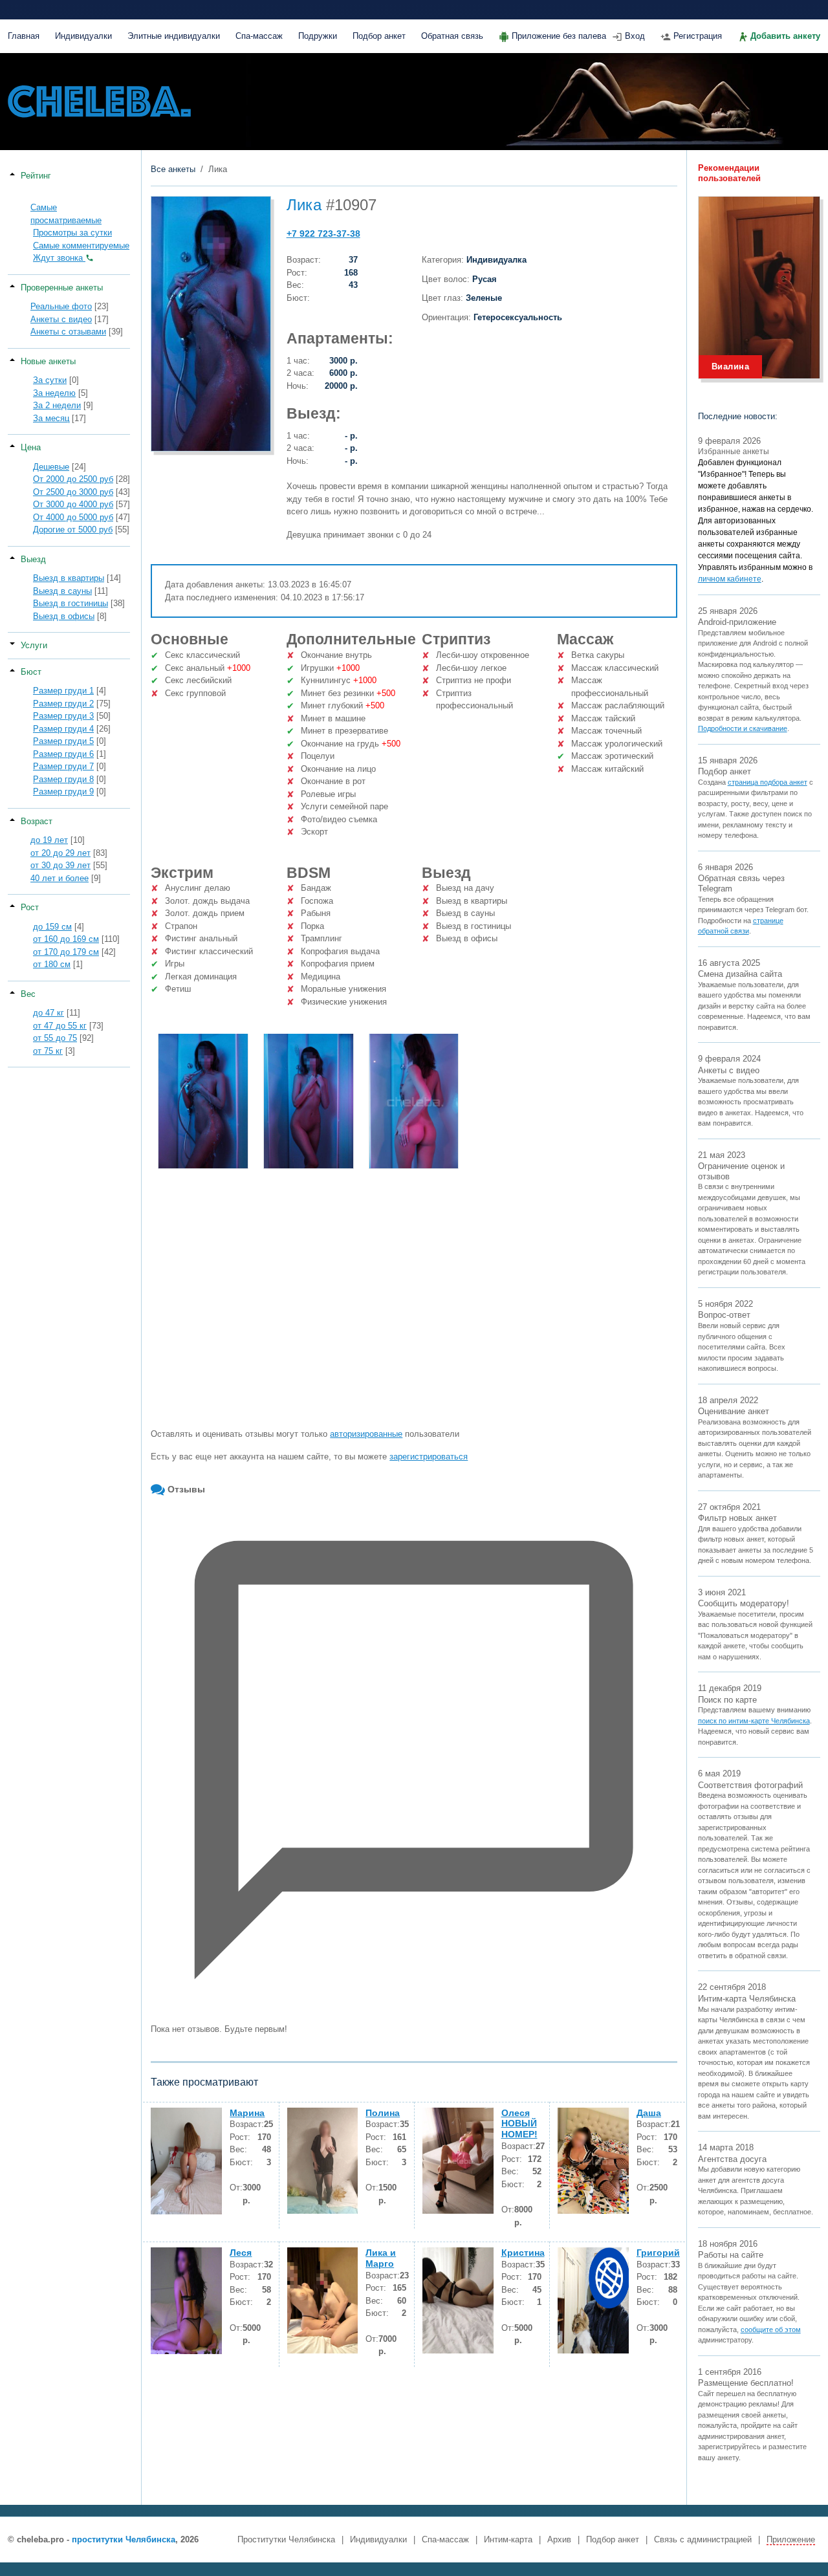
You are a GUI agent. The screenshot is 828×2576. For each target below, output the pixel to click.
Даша (649, 2113)
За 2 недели (57, 405)
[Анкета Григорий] (593, 2300)
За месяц (51, 418)
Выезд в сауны (62, 591)
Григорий (658, 2253)
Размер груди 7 (63, 766)
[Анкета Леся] (186, 2301)
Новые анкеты (48, 361)
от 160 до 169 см (66, 939)
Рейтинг (36, 176)
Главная (24, 36)
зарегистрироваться (429, 1457)
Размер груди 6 (63, 754)
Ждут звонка (59, 258)
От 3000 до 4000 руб (73, 504)
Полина (383, 2113)
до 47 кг (49, 1013)
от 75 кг (48, 1051)
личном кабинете (730, 579)
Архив (559, 2539)
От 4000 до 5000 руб (73, 517)
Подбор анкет (379, 36)
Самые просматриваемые (66, 214)
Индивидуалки (83, 36)
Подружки (318, 36)
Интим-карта (508, 2539)
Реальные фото (61, 306)
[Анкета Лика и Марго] (323, 2300)
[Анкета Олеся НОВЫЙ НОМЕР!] (458, 2161)
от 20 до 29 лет (60, 853)
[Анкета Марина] (186, 2161)
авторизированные (366, 1434)
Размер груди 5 (63, 741)
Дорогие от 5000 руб (73, 529)
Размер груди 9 (63, 791)
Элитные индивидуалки (174, 36)
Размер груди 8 (63, 779)
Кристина (523, 2253)
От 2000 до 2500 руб (73, 479)
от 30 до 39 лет (60, 865)
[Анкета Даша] (593, 2161)
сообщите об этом (771, 2330)
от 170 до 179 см (66, 952)
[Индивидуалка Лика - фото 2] (309, 1101)
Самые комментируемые (81, 246)
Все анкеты (173, 169)
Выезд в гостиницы (71, 603)
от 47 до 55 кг (60, 1026)
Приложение (791, 2539)
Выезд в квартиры (69, 578)
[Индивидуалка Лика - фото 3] (414, 1101)
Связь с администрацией (703, 2539)
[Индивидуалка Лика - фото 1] (203, 1101)
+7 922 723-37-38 (323, 234)
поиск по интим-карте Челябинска (754, 1721)
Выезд (33, 559)
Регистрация (698, 36)
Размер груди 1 (63, 691)
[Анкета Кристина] (458, 2300)
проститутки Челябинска (124, 2539)
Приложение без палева (559, 36)
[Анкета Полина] (323, 2161)
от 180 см (52, 964)
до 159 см (52, 927)
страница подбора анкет (768, 782)
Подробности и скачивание (743, 728)
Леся (241, 2253)
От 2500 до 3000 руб (73, 492)
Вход (635, 36)
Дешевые (51, 467)
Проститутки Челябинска (286, 2539)
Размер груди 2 (63, 704)
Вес (28, 994)
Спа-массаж (259, 36)
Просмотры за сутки (72, 233)
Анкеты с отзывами (68, 332)
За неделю (54, 393)
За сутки (50, 380)
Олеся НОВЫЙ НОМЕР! (519, 2124)
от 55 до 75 (55, 1038)
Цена (31, 447)
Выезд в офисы (64, 616)
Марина (247, 2113)
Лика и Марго (381, 2258)
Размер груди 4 (63, 729)
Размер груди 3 (63, 716)
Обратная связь (452, 36)
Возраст (37, 821)
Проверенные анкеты (62, 288)
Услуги (34, 645)
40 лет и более (60, 878)
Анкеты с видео (61, 319)
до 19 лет (49, 840)
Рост (30, 907)
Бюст (31, 672)
